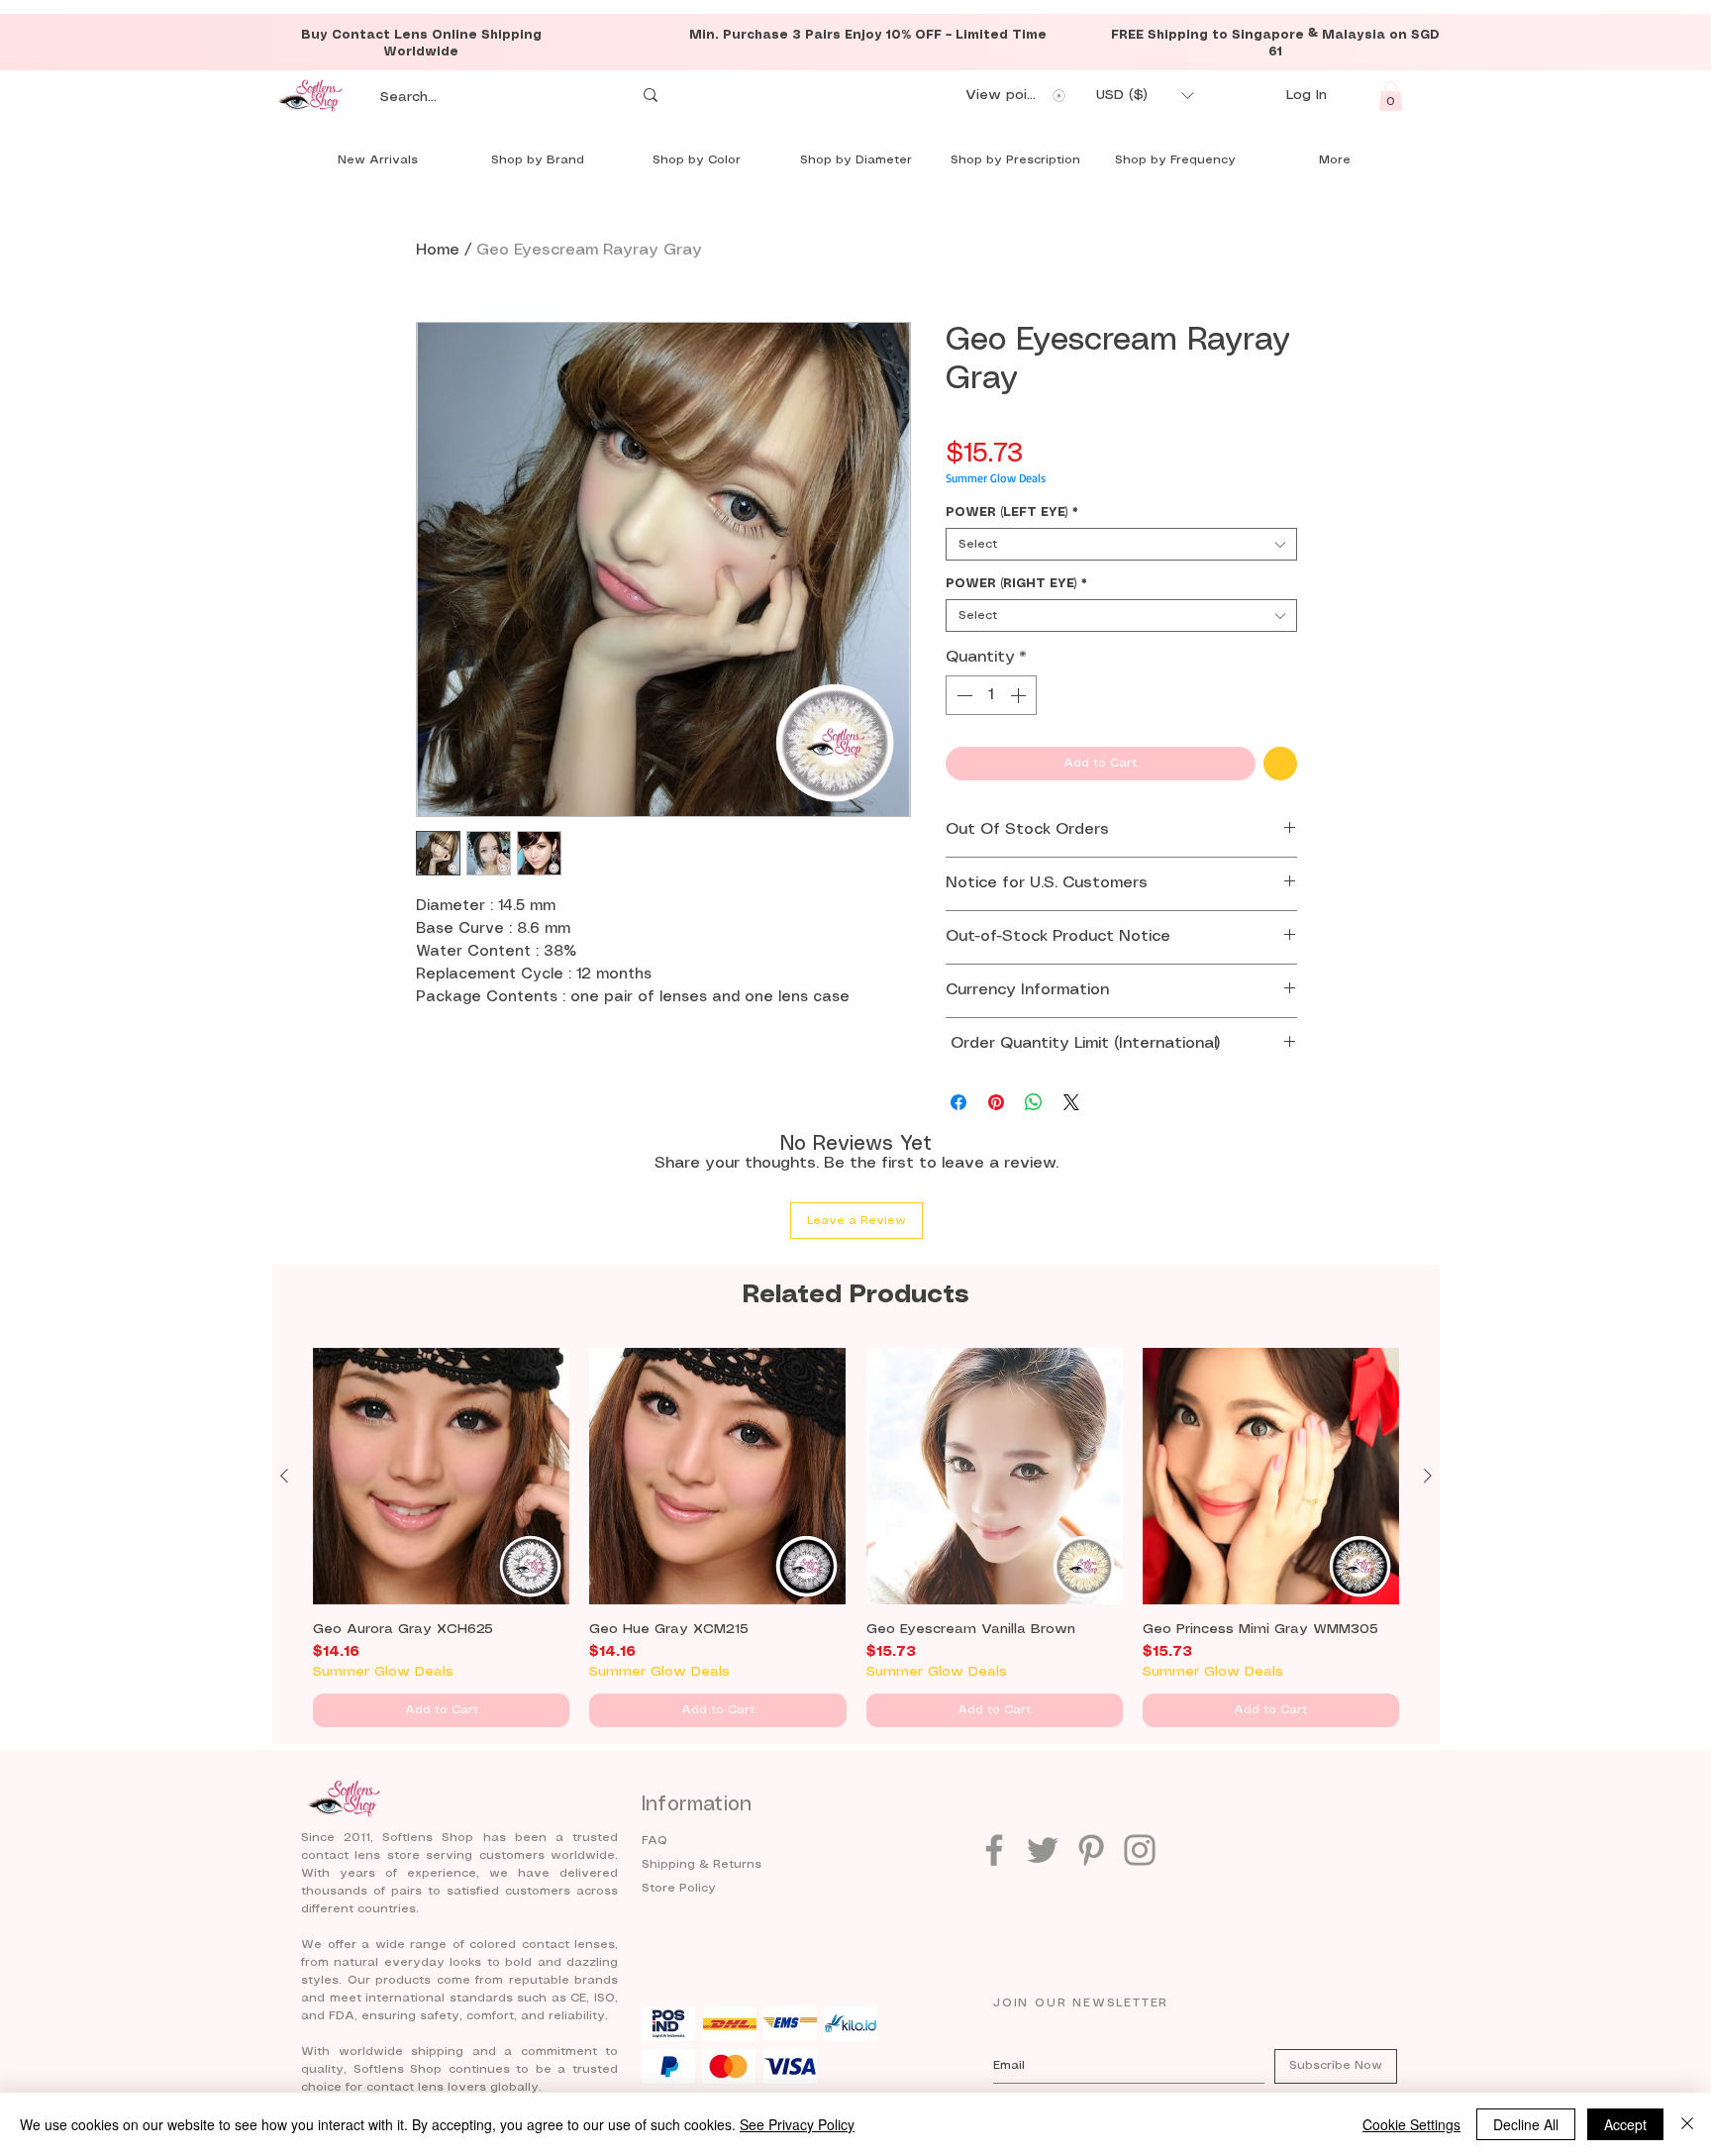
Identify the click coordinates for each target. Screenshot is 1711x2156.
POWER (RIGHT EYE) (1016, 584)
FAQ (654, 1841)
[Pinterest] (1091, 1850)
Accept (1625, 2124)
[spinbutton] (991, 695)
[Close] (1687, 2124)
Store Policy (679, 1888)
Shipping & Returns (702, 1864)
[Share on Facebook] (958, 1102)
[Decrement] (962, 695)
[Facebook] (994, 1850)
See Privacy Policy (797, 2124)
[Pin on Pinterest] (996, 1102)
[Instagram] (1140, 1850)
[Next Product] (1428, 1476)
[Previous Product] (284, 1476)
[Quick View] (441, 1476)
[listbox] (1145, 96)
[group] (856, 1538)
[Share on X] (1071, 1102)
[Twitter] (1043, 1850)
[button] (1145, 96)
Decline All (1526, 2124)
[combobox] (1121, 544)
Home (438, 250)
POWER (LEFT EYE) (1012, 513)
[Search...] (651, 96)
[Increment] (1020, 695)
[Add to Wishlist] (1280, 764)
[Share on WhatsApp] (1034, 1102)
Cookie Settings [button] (1411, 2124)
